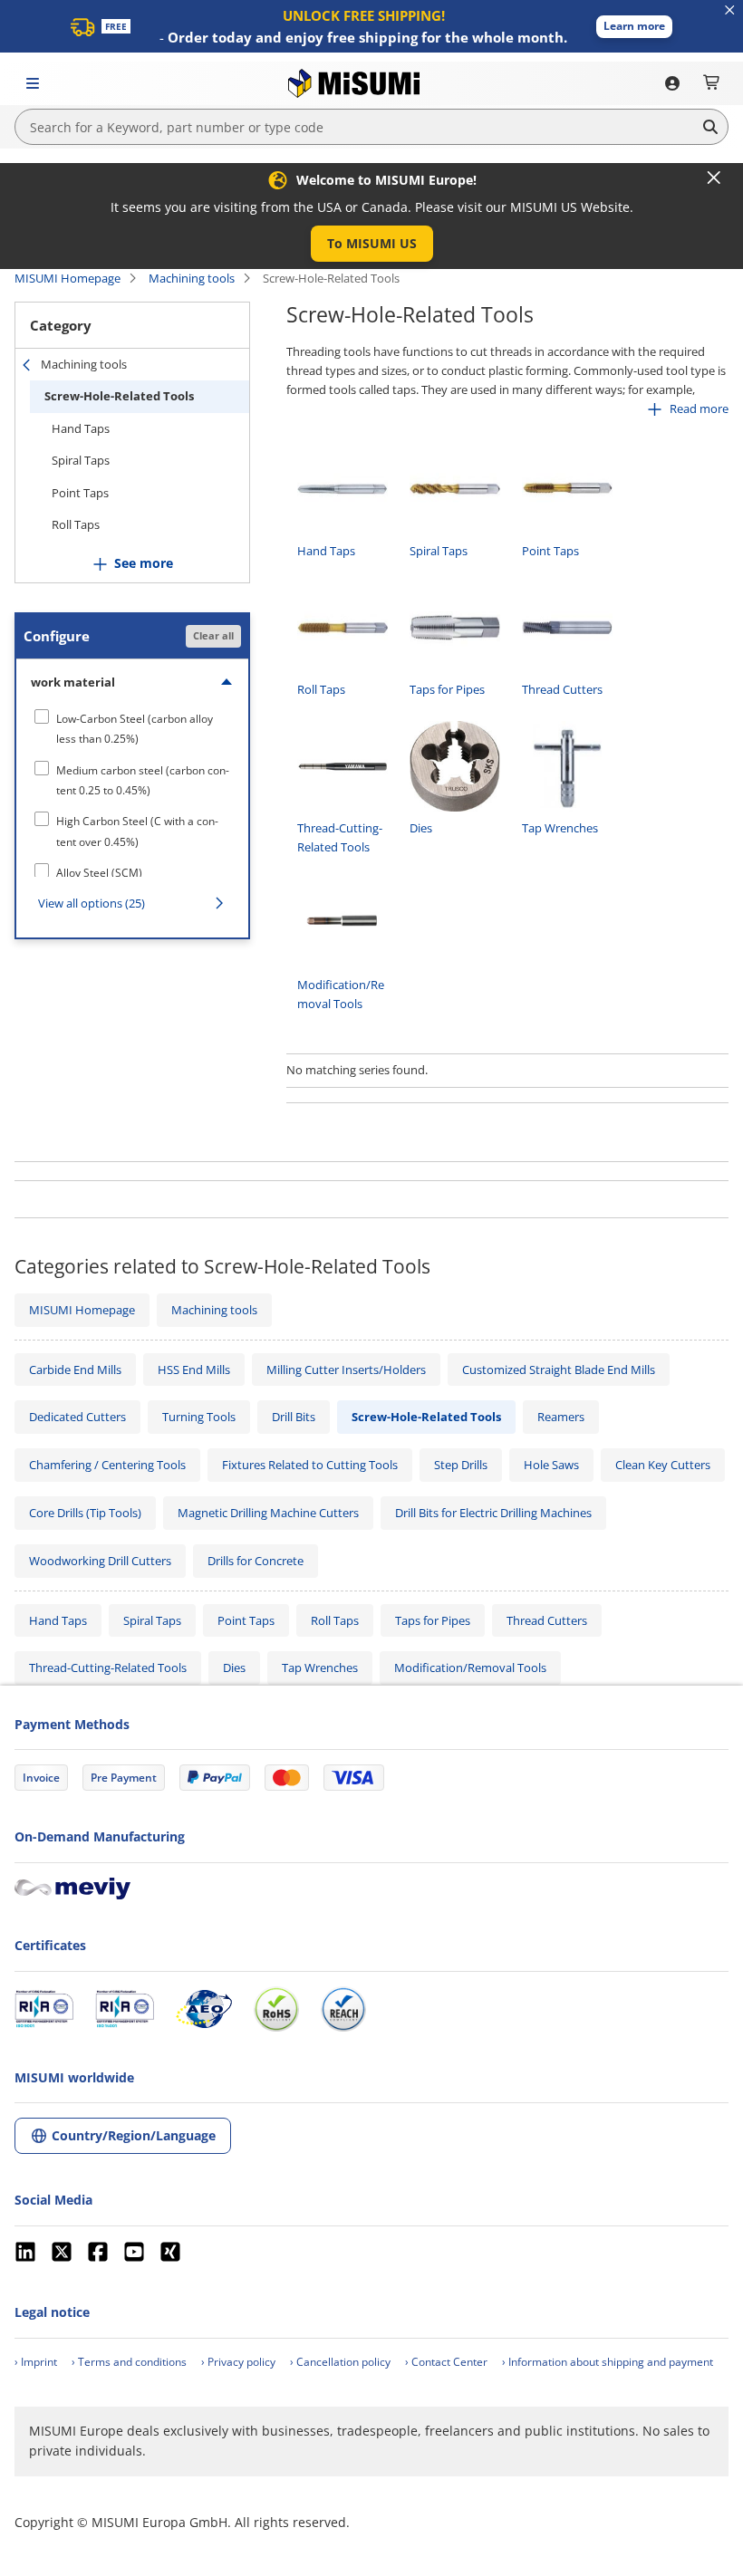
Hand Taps (81, 428)
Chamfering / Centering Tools (107, 1465)
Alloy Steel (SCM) (99, 873)
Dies (234, 1668)
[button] (634, 27)
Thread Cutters (547, 1620)
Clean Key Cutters (663, 1465)
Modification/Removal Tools (470, 1668)
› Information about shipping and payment (608, 2362)
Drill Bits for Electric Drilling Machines (493, 1513)
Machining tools (192, 278)
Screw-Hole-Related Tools (119, 396)
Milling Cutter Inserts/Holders (346, 1370)
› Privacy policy (238, 2362)
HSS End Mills (194, 1370)
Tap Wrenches (320, 1668)
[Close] (714, 178)
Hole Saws (551, 1465)
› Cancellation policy (340, 2362)
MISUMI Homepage (68, 278)
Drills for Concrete (256, 1561)
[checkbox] (132, 729)
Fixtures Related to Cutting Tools (310, 1465)
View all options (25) (92, 903)
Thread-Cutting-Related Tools (108, 1668)
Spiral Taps (81, 460)
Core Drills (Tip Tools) (85, 1513)
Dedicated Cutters (77, 1417)
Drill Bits (294, 1417)
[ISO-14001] (125, 2009)
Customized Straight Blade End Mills (559, 1370)
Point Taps (80, 493)
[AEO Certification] (204, 2009)
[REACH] (343, 2009)
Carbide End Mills (75, 1370)
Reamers (561, 1417)
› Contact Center (446, 2362)
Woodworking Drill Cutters (100, 1561)
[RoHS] (276, 2009)
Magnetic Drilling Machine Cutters (268, 1513)
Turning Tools (199, 1417)
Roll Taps (76, 524)
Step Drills (461, 1465)
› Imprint (36, 2362)
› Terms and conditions (129, 2362)
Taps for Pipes (433, 1620)
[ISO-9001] (44, 2009)
